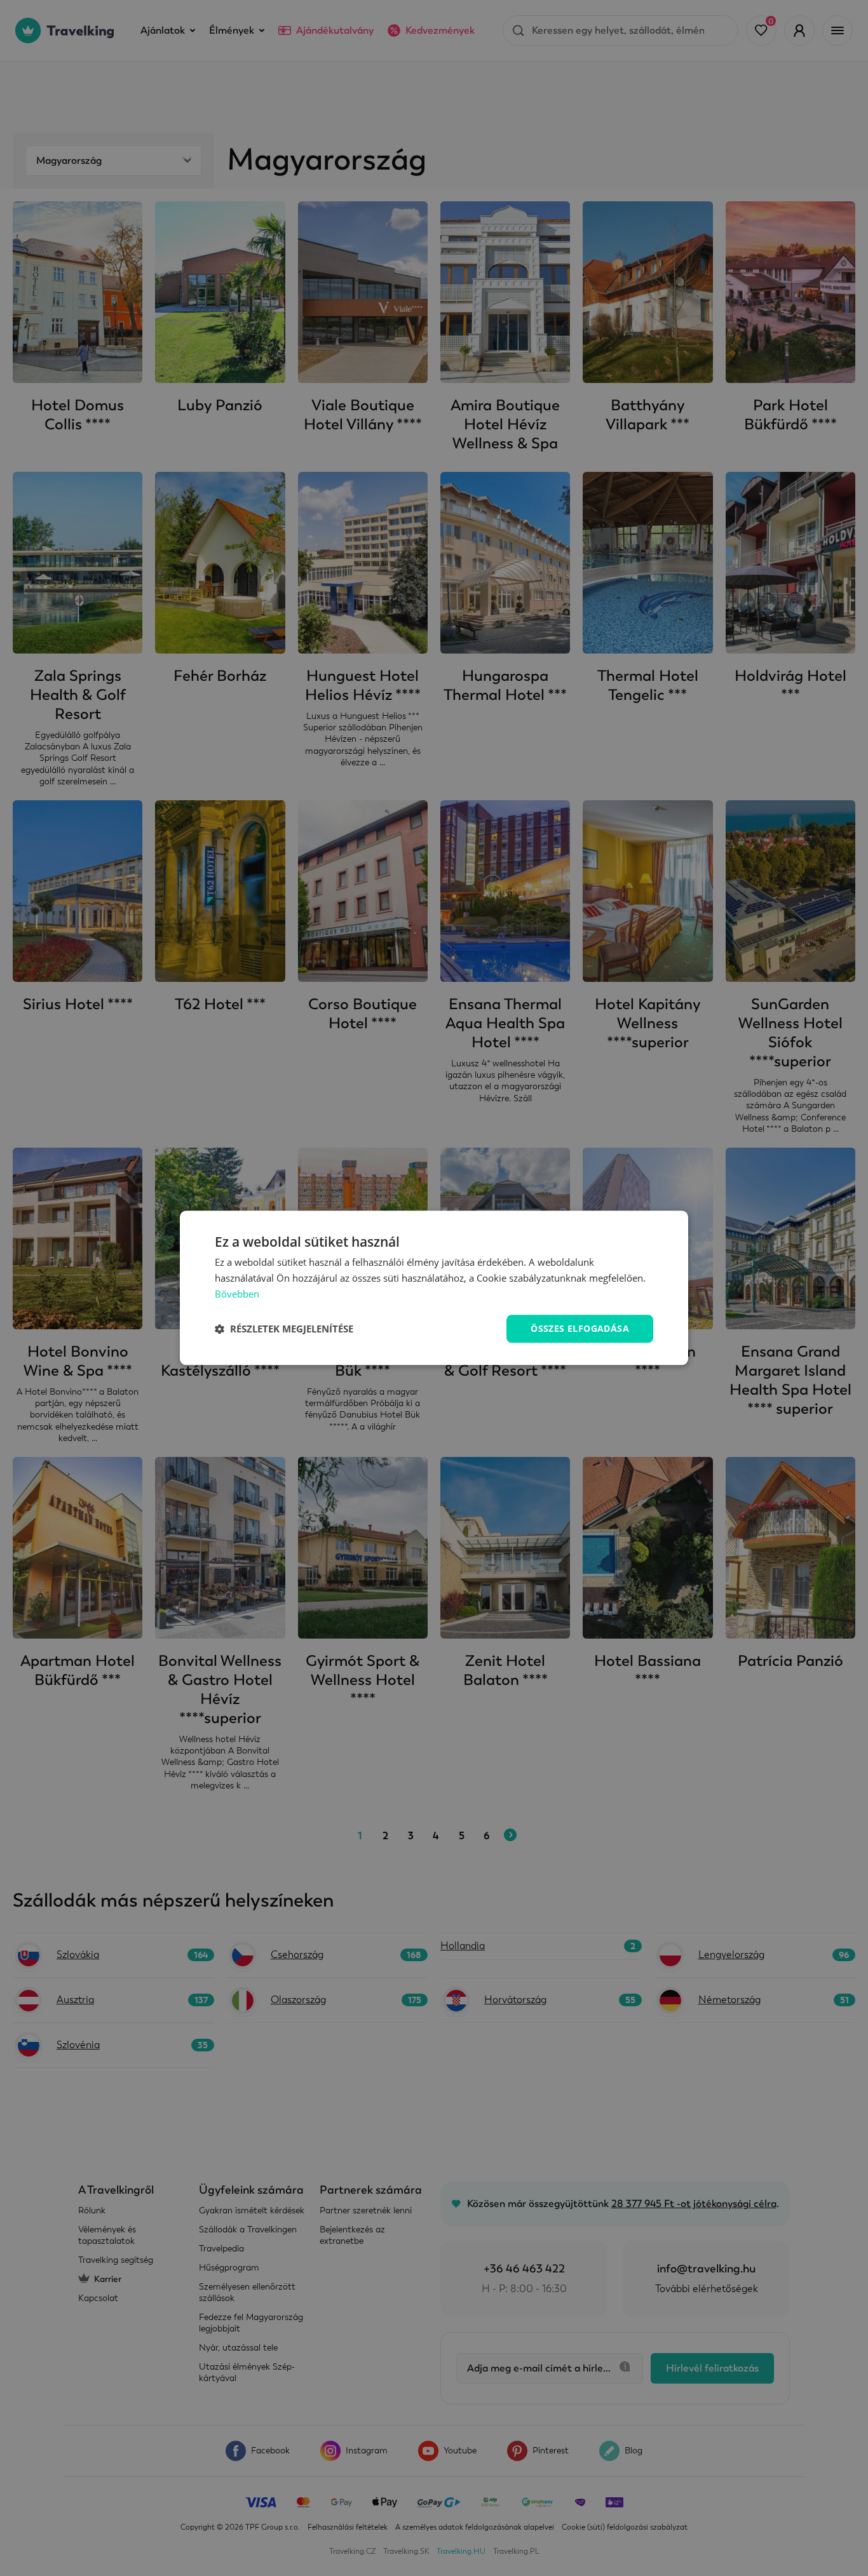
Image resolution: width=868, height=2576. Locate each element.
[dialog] (434, 1288)
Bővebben (237, 1294)
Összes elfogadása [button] (580, 1328)
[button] (284, 1329)
